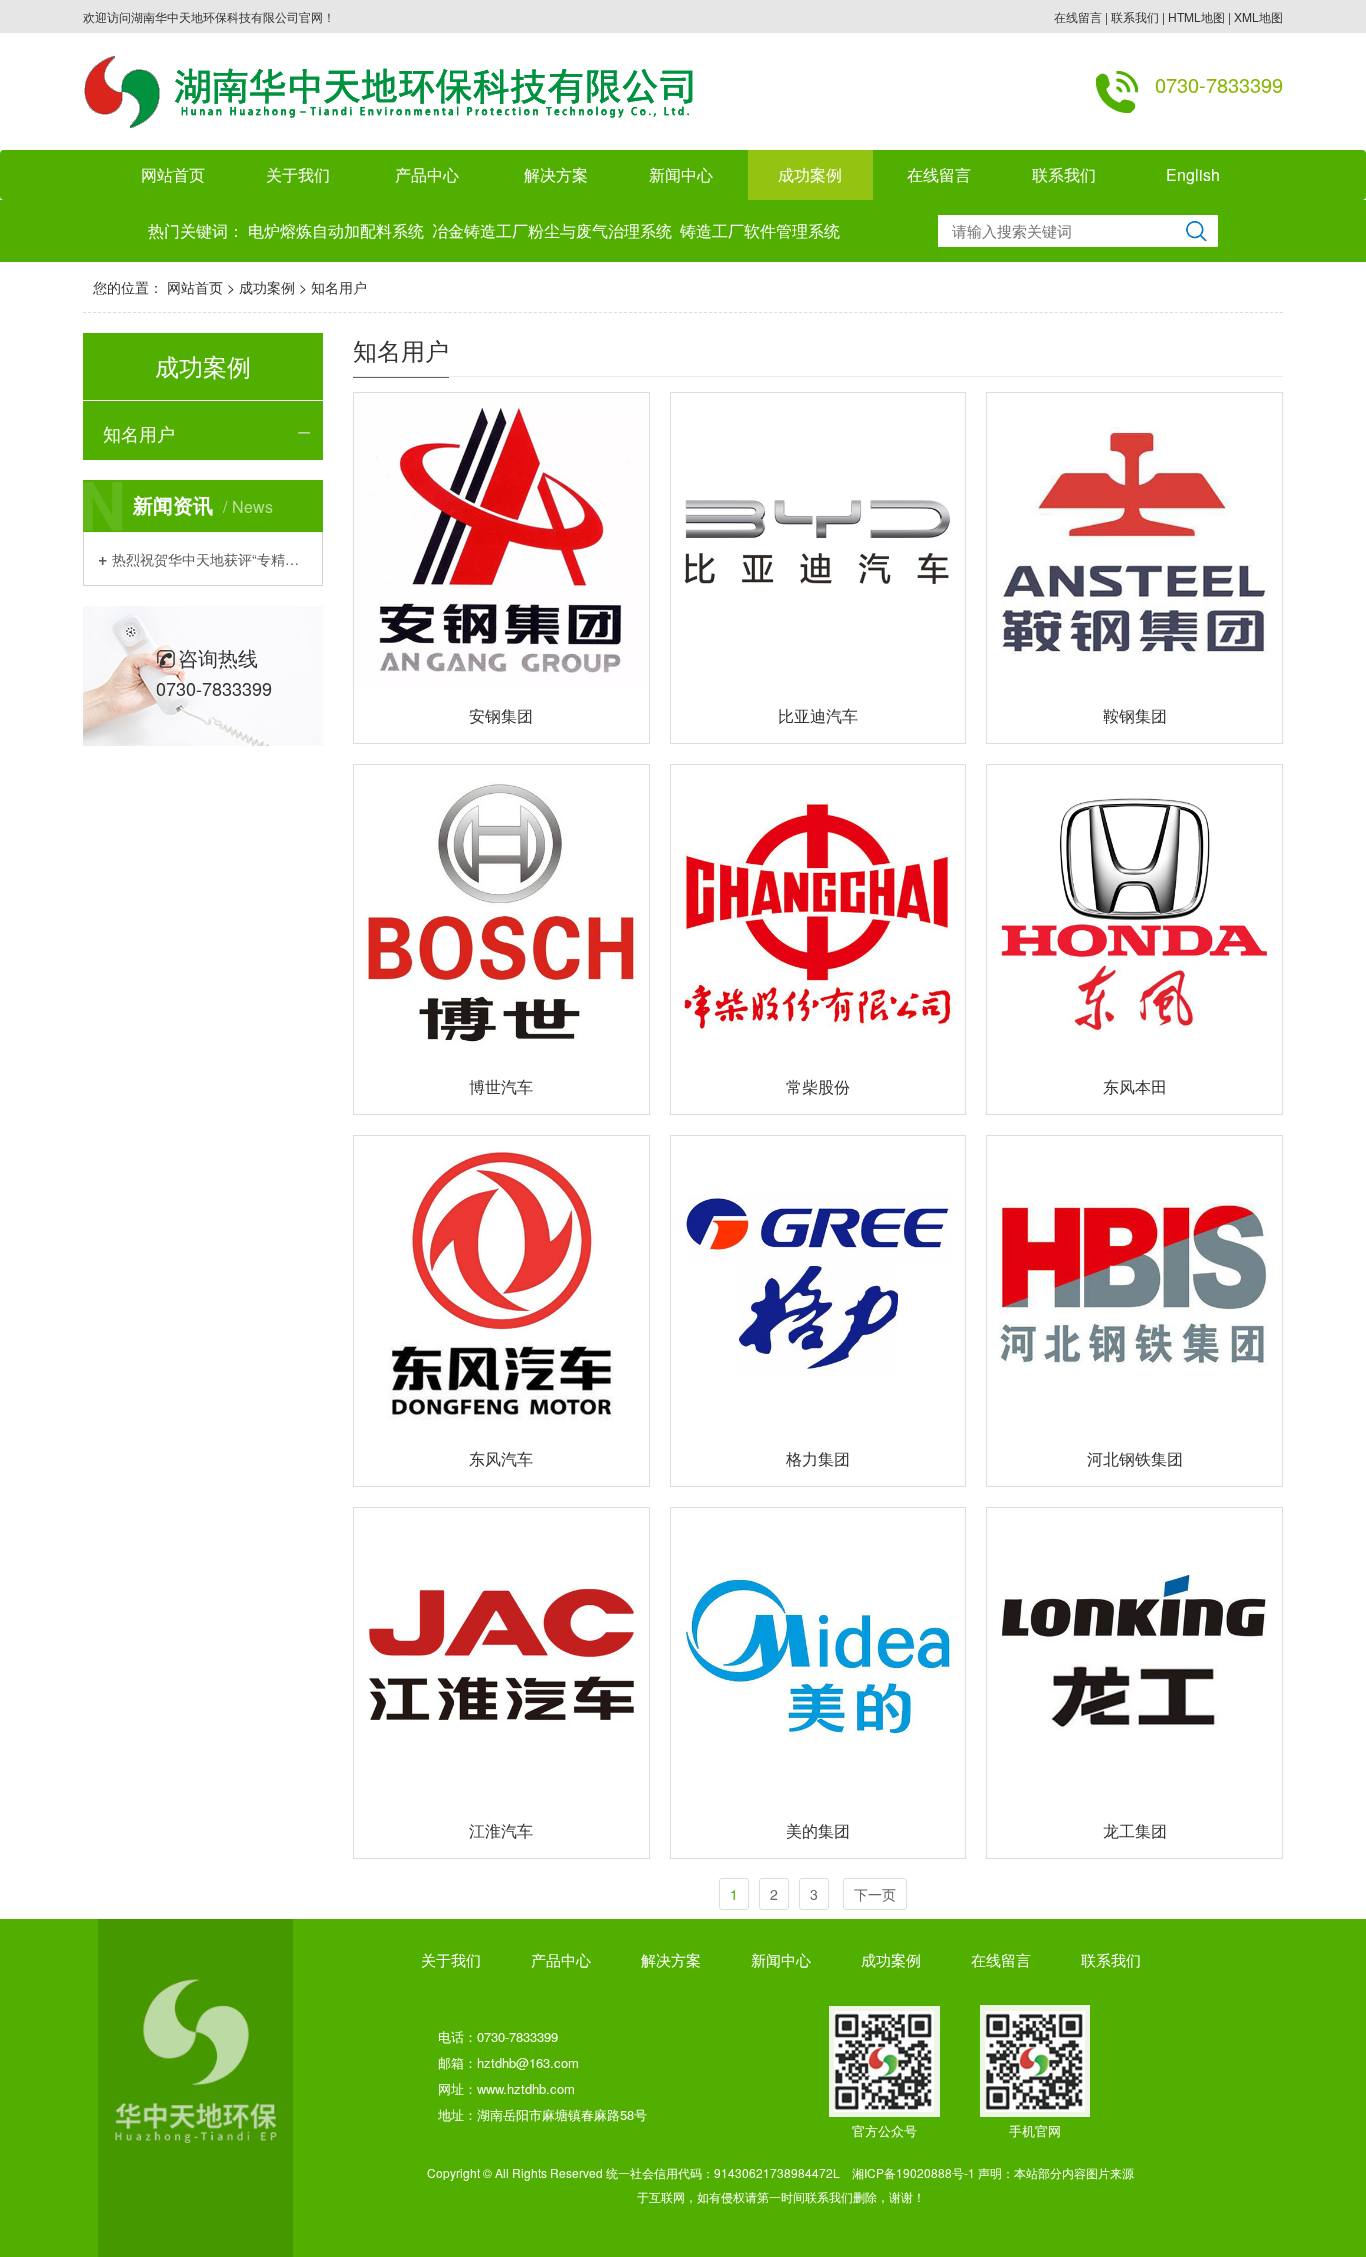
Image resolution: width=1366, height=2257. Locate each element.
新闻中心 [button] (681, 174)
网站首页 (173, 174)
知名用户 (339, 287)
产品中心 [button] (427, 174)
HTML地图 (1196, 16)
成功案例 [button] (810, 174)
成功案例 (267, 287)
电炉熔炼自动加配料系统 (336, 230)
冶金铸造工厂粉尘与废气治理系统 (552, 230)
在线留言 (1078, 16)
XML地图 (1258, 16)
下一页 (875, 1894)
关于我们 (451, 1959)
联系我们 (1135, 16)
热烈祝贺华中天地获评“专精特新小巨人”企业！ (210, 558)
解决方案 (556, 174)
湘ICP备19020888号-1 (913, 2172)
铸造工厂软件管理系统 (760, 230)
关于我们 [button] (298, 174)
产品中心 (561, 1959)
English (1193, 174)
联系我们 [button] (1064, 174)
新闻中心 (781, 1959)
